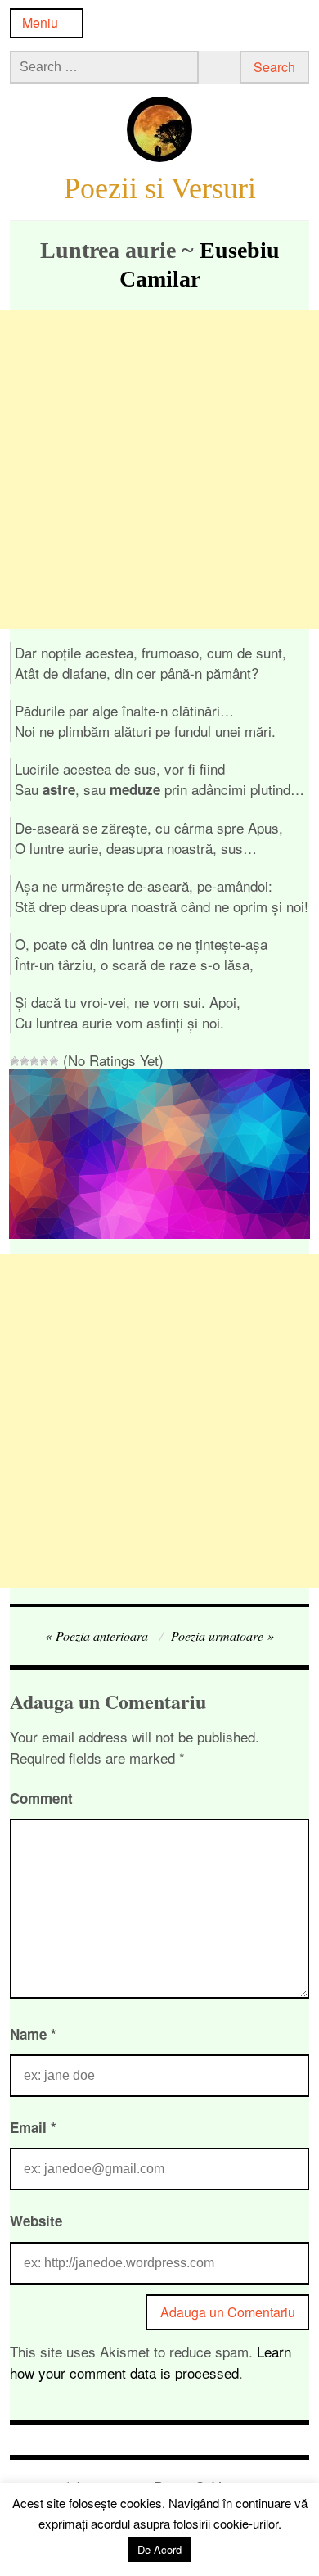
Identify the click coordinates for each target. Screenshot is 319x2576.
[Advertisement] (159, 469)
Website (36, 2221)
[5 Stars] (54, 1061)
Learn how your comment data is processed (151, 2362)
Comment (41, 1798)
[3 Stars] (34, 1061)
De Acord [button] (159, 2549)
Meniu (40, 23)
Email (33, 2127)
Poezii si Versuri (160, 188)
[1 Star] (15, 1061)
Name (33, 2034)
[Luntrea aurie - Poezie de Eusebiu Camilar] (160, 1233)
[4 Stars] (44, 1061)
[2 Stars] (25, 1061)
